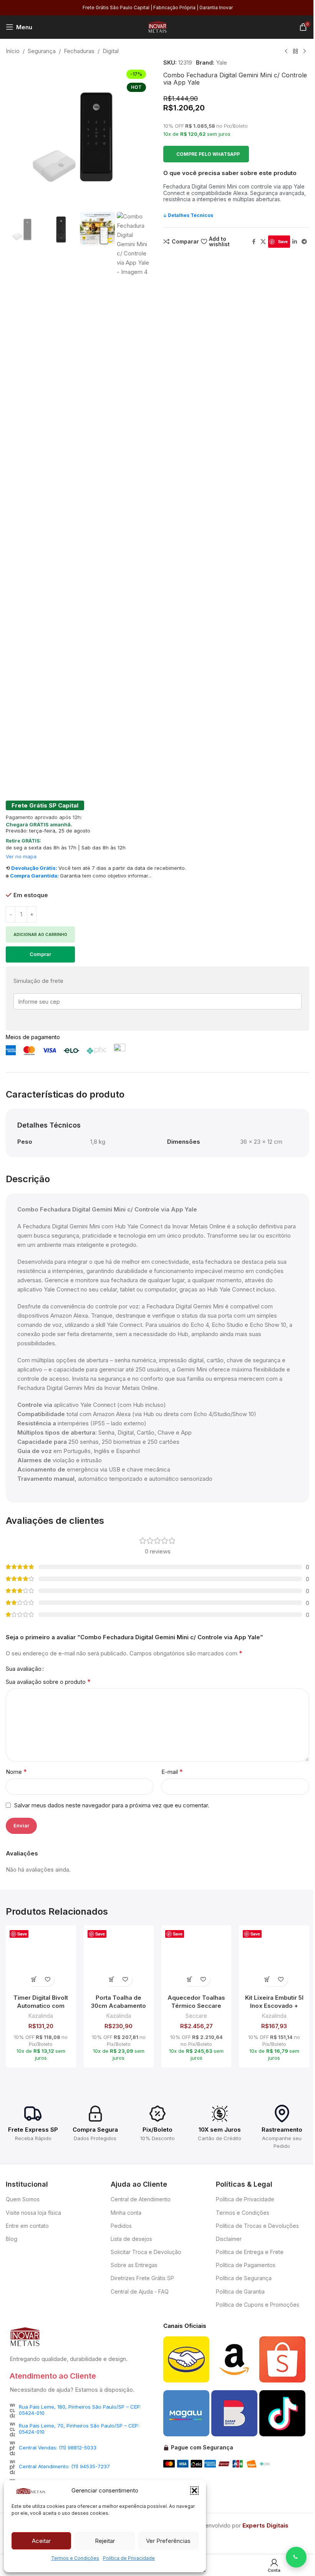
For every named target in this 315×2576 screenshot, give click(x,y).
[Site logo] (157, 26)
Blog (12, 2239)
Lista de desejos (131, 2239)
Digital (111, 51)
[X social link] (263, 242)
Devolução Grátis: (34, 868)
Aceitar (41, 2541)
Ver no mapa (21, 856)
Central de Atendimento (141, 2199)
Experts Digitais (265, 2525)
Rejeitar (105, 2541)
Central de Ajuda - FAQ (140, 2292)
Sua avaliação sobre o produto (48, 1682)
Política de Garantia (240, 2292)
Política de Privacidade (129, 2558)
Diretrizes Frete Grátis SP (142, 2278)
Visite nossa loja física (33, 2213)
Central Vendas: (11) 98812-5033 (58, 2448)
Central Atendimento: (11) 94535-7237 (64, 2466)
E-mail (172, 1772)
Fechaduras (79, 51)
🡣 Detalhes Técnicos (188, 215)
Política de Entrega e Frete (250, 2252)
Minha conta (126, 2213)
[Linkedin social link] (295, 242)
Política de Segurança (244, 2278)
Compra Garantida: (34, 876)
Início (13, 51)
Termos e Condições (75, 2558)
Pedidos (121, 2226)
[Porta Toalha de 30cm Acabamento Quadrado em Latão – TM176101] (119, 1960)
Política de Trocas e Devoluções (257, 2226)
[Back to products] (295, 52)
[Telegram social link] (304, 242)
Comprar (40, 954)
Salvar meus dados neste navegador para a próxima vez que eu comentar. (112, 1805)
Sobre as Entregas (134, 2265)
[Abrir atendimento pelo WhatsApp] (296, 2557)
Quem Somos (23, 2199)
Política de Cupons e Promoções (258, 2305)
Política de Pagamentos (246, 2265)
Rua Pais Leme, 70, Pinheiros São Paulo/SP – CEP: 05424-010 (79, 2429)
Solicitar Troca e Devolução (146, 2252)
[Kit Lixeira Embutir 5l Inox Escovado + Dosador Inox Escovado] (274, 1960)
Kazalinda (41, 2016)
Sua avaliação (24, 1669)
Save (283, 241)
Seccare (196, 2016)
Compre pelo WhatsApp (208, 154)
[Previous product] (286, 52)
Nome (16, 1772)
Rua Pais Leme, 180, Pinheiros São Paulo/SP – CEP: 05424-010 (80, 2410)
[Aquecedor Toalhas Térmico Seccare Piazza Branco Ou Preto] (196, 1960)
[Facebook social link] (254, 242)
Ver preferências (168, 2541)
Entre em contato (27, 2226)
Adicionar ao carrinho (40, 934)
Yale (221, 63)
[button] (194, 2491)
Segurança (42, 51)
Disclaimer (229, 2239)
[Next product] (305, 52)
